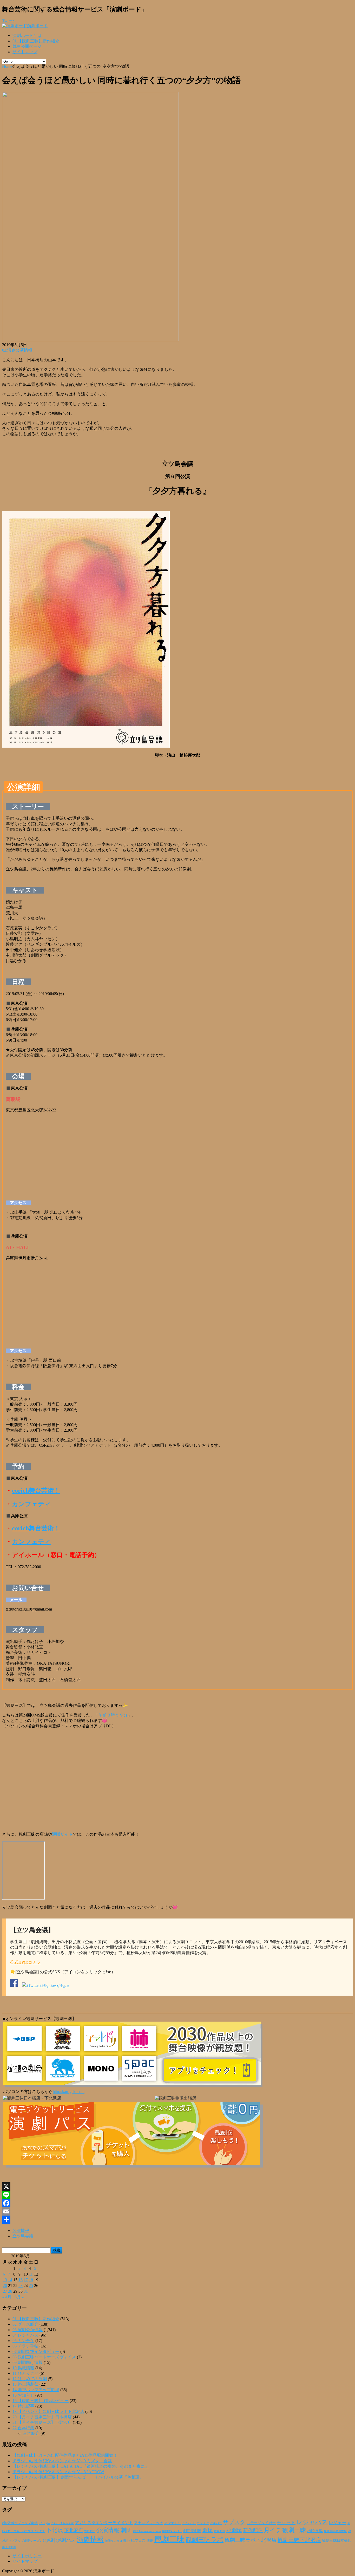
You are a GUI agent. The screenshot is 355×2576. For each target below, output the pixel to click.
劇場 (208, 2530)
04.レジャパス (25, 2335)
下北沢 (55, 2530)
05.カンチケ (23, 2341)
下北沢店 (74, 2531)
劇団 (126, 2530)
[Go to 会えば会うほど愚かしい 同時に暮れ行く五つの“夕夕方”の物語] (90, 340)
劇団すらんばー (172, 2531)
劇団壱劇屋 (192, 2531)
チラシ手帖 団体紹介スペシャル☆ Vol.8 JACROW (58, 2472)
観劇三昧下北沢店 (299, 2540)
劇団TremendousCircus (147, 2531)
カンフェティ (31, 1504)
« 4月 (7, 2297)
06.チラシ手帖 (25, 2346)
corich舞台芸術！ (36, 1491)
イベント (189, 2523)
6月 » (19, 2297)
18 (31, 2280)
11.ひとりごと (25, 2373)
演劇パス (66, 2540)
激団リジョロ (114, 2541)
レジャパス (312, 2522)
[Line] (177, 2195)
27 (5, 2291)
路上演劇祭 (9, 2547)
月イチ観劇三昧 (285, 2530)
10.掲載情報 (23, 2368)
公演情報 (21, 2230)
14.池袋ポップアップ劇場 (36, 2390)
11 (31, 2274)
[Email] (177, 2211)
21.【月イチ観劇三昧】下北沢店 (42, 2422)
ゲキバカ (216, 2523)
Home (7, 66)
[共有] (177, 2220)
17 (26, 2280)
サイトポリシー (27, 2556)
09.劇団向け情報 (28, 2362)
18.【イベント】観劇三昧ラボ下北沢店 (48, 2411)
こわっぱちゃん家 (62, 2523)
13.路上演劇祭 (25, 2384)
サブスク (234, 2522)
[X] (177, 2186)
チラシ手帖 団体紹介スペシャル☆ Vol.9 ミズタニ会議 (62, 2461)
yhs (48, 2523)
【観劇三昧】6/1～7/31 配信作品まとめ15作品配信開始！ (65, 2455)
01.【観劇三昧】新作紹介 (36, 41)
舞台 (127, 2541)
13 (5, 2280)
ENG (42, 2523)
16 (21, 2280)
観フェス (138, 2540)
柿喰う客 (315, 2531)
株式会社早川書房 (335, 2531)
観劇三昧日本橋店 (337, 2541)
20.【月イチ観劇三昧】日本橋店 (42, 2417)
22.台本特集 (23, 2428)
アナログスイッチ (149, 2523)
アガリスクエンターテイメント (104, 2523)
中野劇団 (90, 2531)
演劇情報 (90, 2540)
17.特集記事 (23, 2406)
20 (5, 2286)
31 (26, 2291)
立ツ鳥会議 (23, 2236)
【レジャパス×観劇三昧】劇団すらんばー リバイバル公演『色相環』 (78, 2477)
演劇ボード (37, 26)
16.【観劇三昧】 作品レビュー (41, 2401)
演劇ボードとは (27, 35)
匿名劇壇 (220, 2531)
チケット (286, 2523)
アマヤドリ (173, 2523)
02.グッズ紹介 (25, 2324)
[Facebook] (177, 2203)
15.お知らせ (23, 2395)
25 (31, 2286)
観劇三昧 (169, 2539)
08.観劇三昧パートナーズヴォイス (44, 2357)
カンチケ (203, 2523)
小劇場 (234, 2530)
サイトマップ (25, 52)
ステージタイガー (261, 2523)
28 (10, 2291)
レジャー (338, 2523)
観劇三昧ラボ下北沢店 (251, 2540)
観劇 (150, 2541)
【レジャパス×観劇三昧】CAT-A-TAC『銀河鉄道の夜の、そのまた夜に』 (81, 2466)
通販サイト (62, 1834)
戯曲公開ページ (27, 46)
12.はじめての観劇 (30, 2379)
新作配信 (253, 2530)
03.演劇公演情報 (17, 350)
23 (21, 2286)
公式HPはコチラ (25, 1962)
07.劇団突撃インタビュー (36, 2352)
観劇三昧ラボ (205, 2540)
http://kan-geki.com (69, 2092)
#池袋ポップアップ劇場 (20, 2523)
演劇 (50, 2540)
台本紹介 (31, 2433)
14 (10, 2280)
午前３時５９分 (113, 1715)
